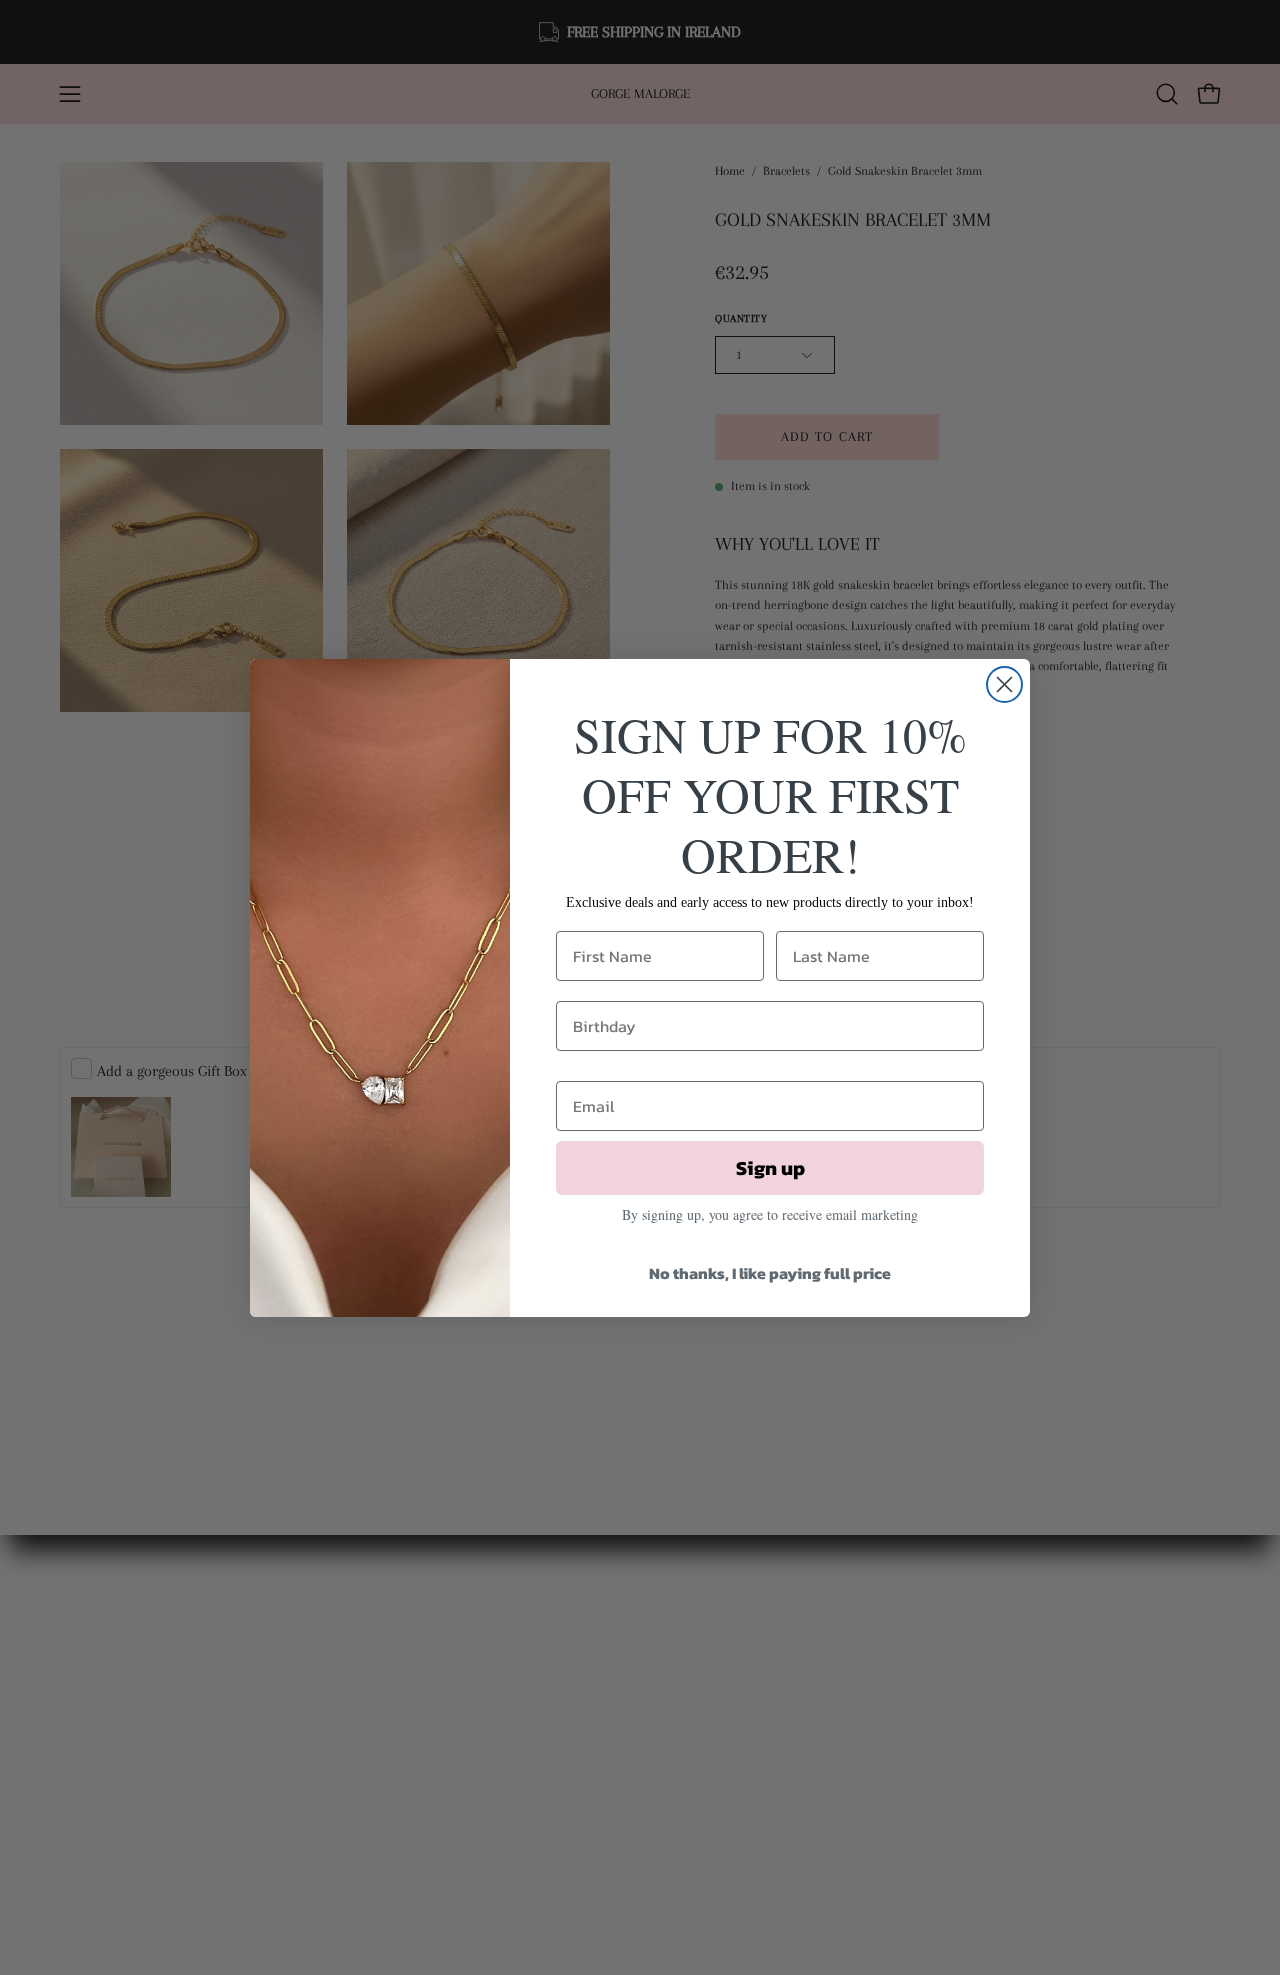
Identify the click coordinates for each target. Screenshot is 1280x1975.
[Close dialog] (1004, 684)
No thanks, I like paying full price (770, 1273)
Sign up (770, 1168)
